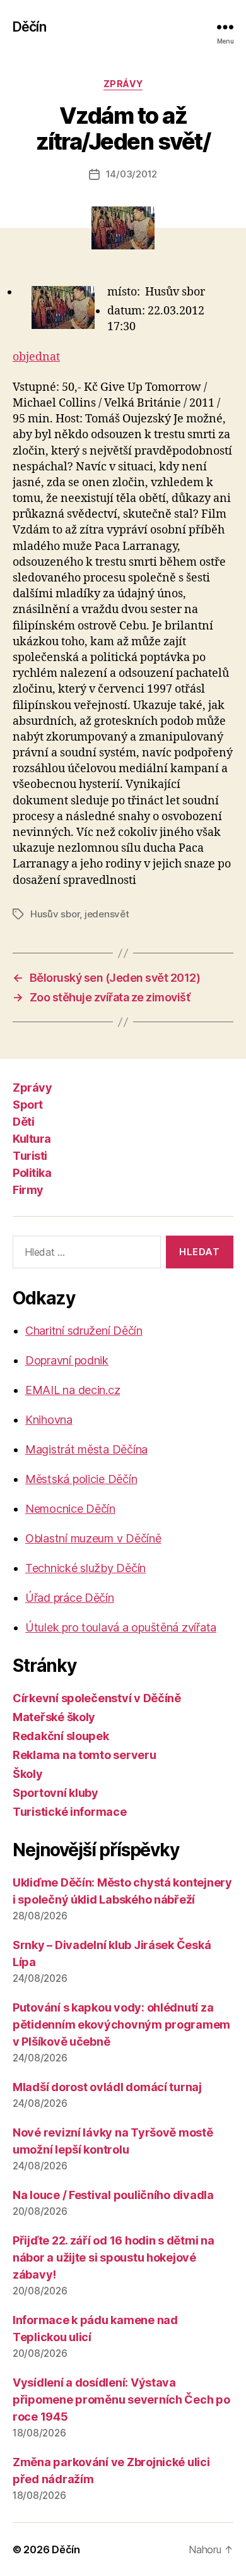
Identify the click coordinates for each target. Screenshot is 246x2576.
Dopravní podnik (67, 1360)
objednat (36, 357)
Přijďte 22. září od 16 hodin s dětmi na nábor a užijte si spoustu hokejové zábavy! (113, 2257)
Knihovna (49, 1420)
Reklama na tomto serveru (85, 1755)
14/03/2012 (132, 174)
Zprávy (123, 84)
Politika (32, 1173)
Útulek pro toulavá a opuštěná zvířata (121, 1627)
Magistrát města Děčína (86, 1449)
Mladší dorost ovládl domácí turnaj (107, 2087)
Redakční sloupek (61, 1736)
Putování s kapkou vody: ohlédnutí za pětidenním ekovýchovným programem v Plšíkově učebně (121, 2024)
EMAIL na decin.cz (73, 1390)
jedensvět (107, 914)
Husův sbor (55, 914)
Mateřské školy (54, 1717)
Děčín (29, 27)
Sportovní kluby (56, 1793)
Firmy (28, 1190)
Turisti (30, 1156)
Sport (28, 1105)
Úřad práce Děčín (70, 1598)
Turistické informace (70, 1812)
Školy (28, 1774)
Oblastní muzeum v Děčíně (93, 1538)
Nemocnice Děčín (70, 1509)
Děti (23, 1122)
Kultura (32, 1139)
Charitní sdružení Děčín (84, 1331)
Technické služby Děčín (85, 1568)
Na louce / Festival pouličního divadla (113, 2195)
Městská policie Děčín (81, 1479)
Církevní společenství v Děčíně (97, 1698)
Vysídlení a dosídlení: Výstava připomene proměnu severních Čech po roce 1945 (121, 2400)
